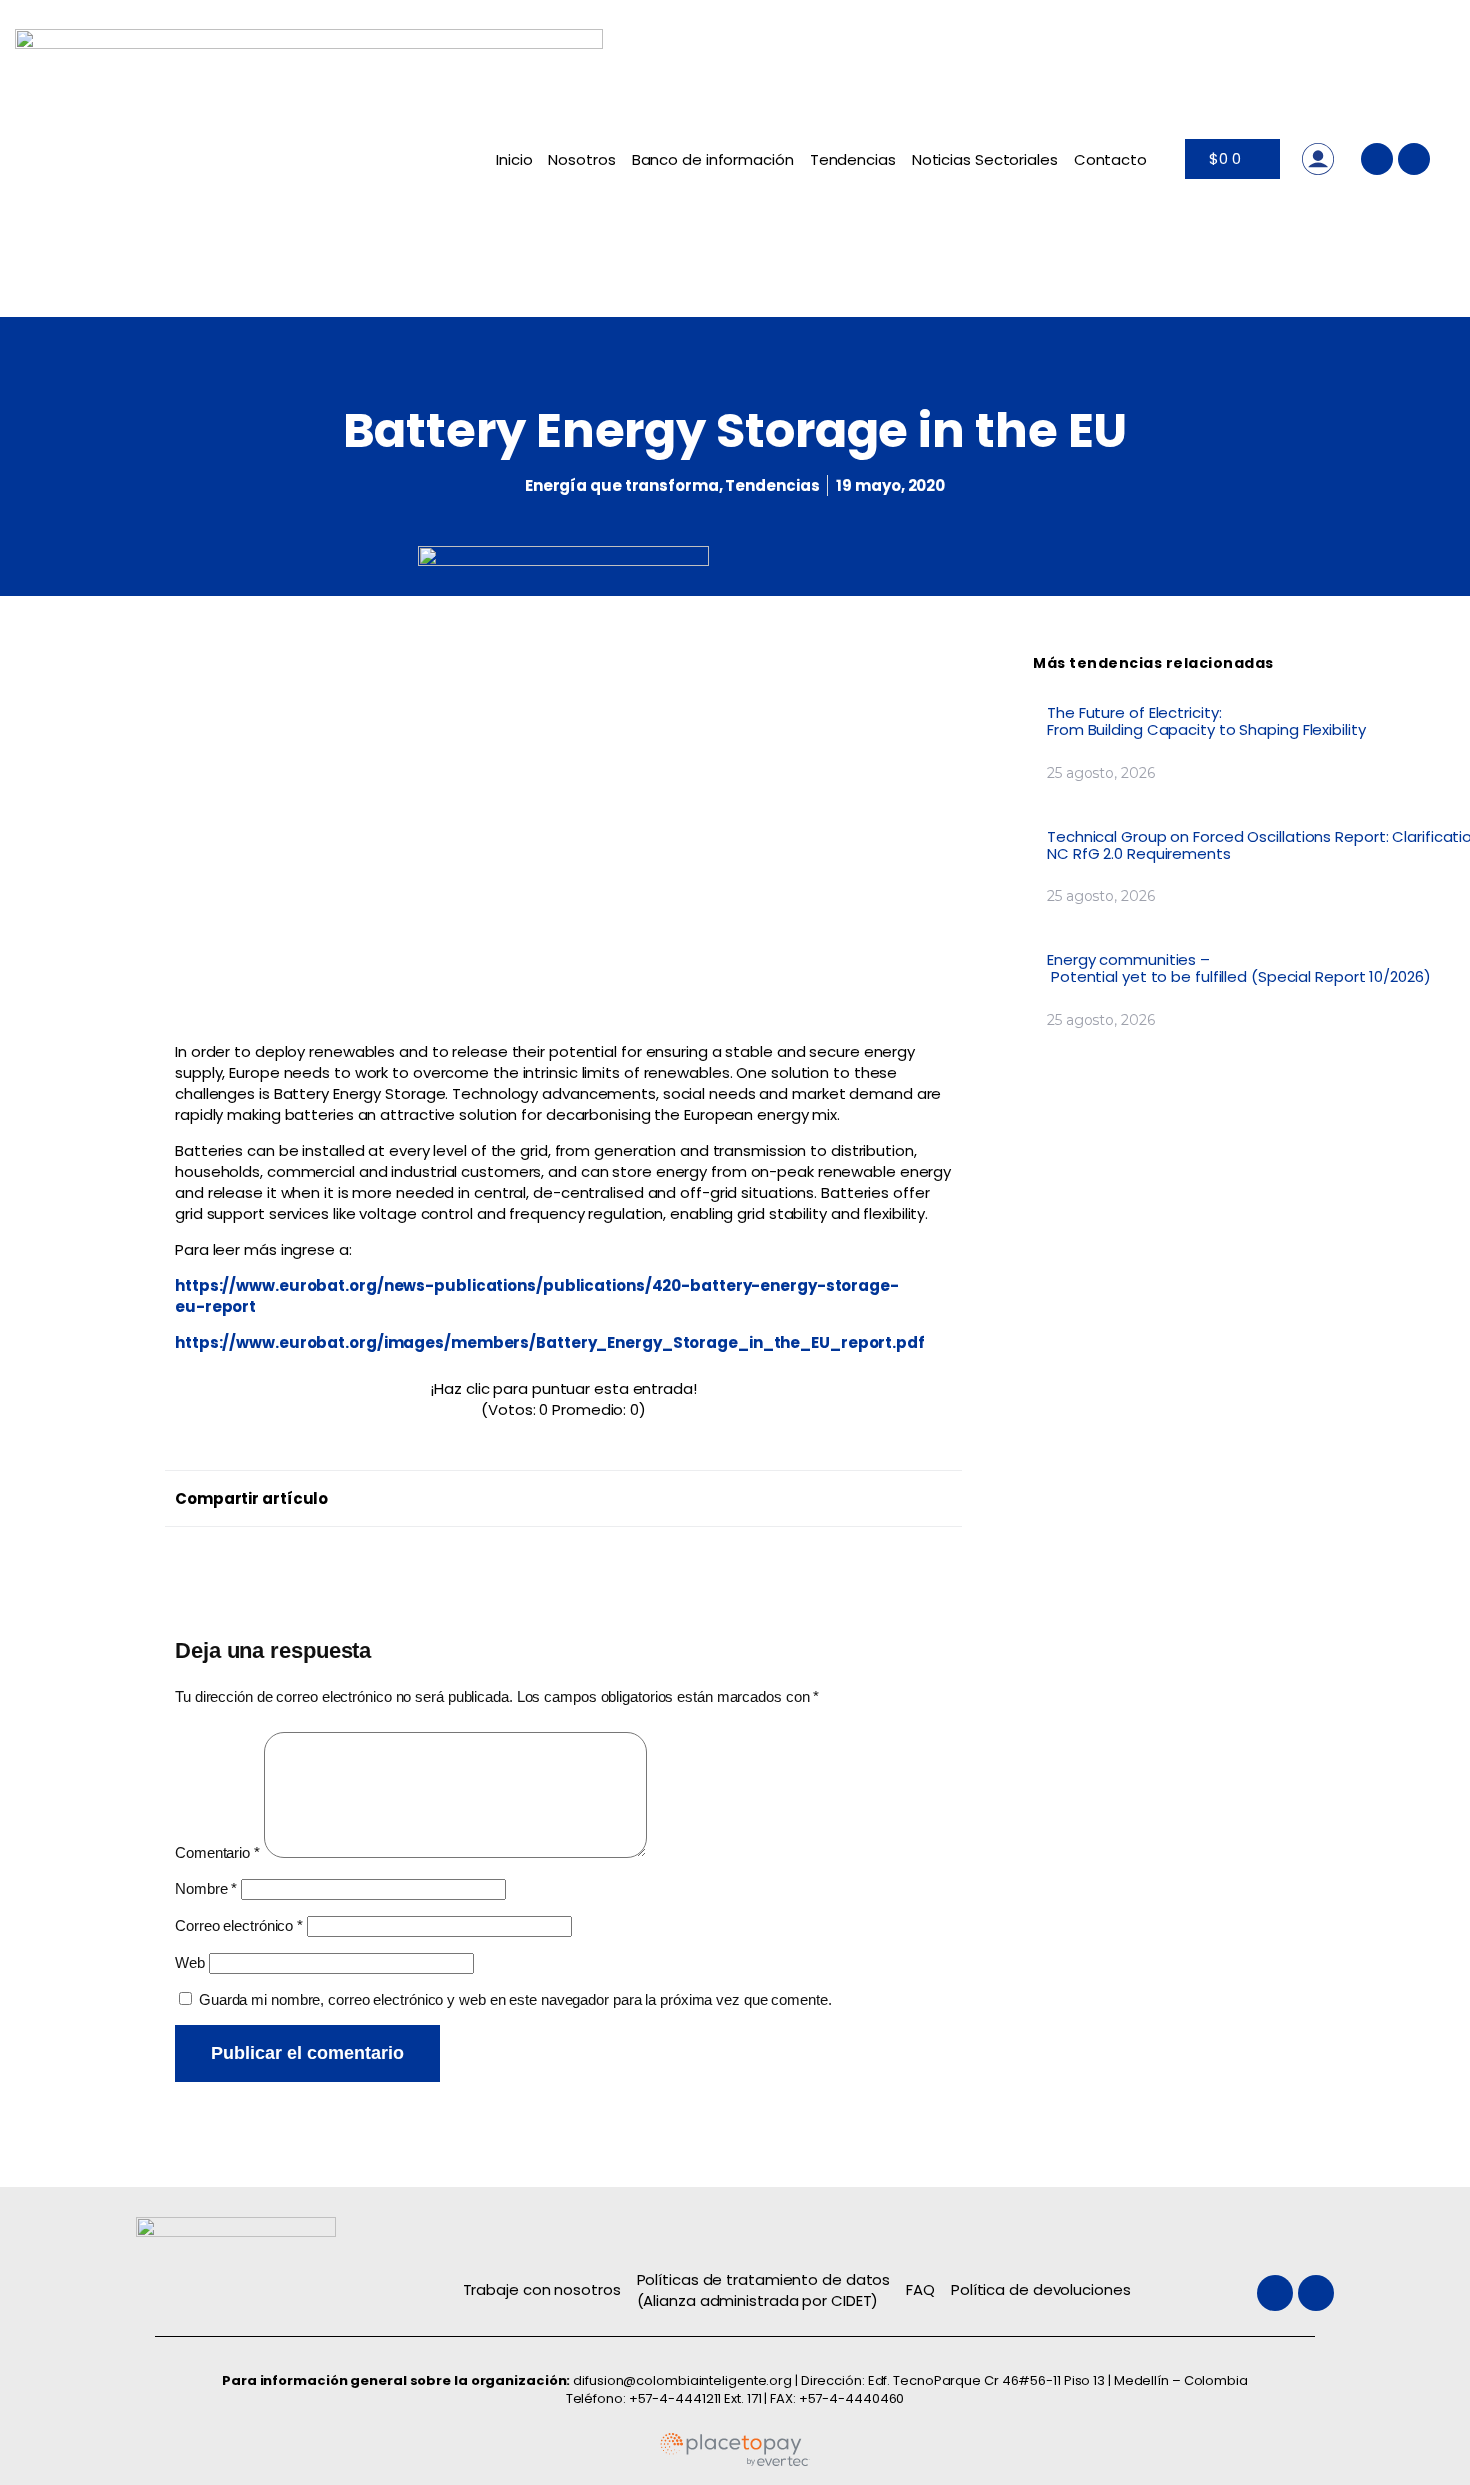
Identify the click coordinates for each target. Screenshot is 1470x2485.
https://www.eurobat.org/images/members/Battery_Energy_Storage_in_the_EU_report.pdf (550, 1342)
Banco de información (713, 159)
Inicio (514, 159)
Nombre (206, 1888)
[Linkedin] (1414, 159)
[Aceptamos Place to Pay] (735, 2462)
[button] (568, 1493)
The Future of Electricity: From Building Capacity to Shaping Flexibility (1208, 721)
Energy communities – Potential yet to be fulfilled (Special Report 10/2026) (1240, 968)
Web (190, 1962)
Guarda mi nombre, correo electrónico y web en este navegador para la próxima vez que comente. (515, 1999)
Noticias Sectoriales (985, 159)
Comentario (217, 1852)
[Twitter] (1377, 159)
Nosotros (581, 159)
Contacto (1110, 159)
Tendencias (853, 159)
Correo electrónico (239, 1925)
